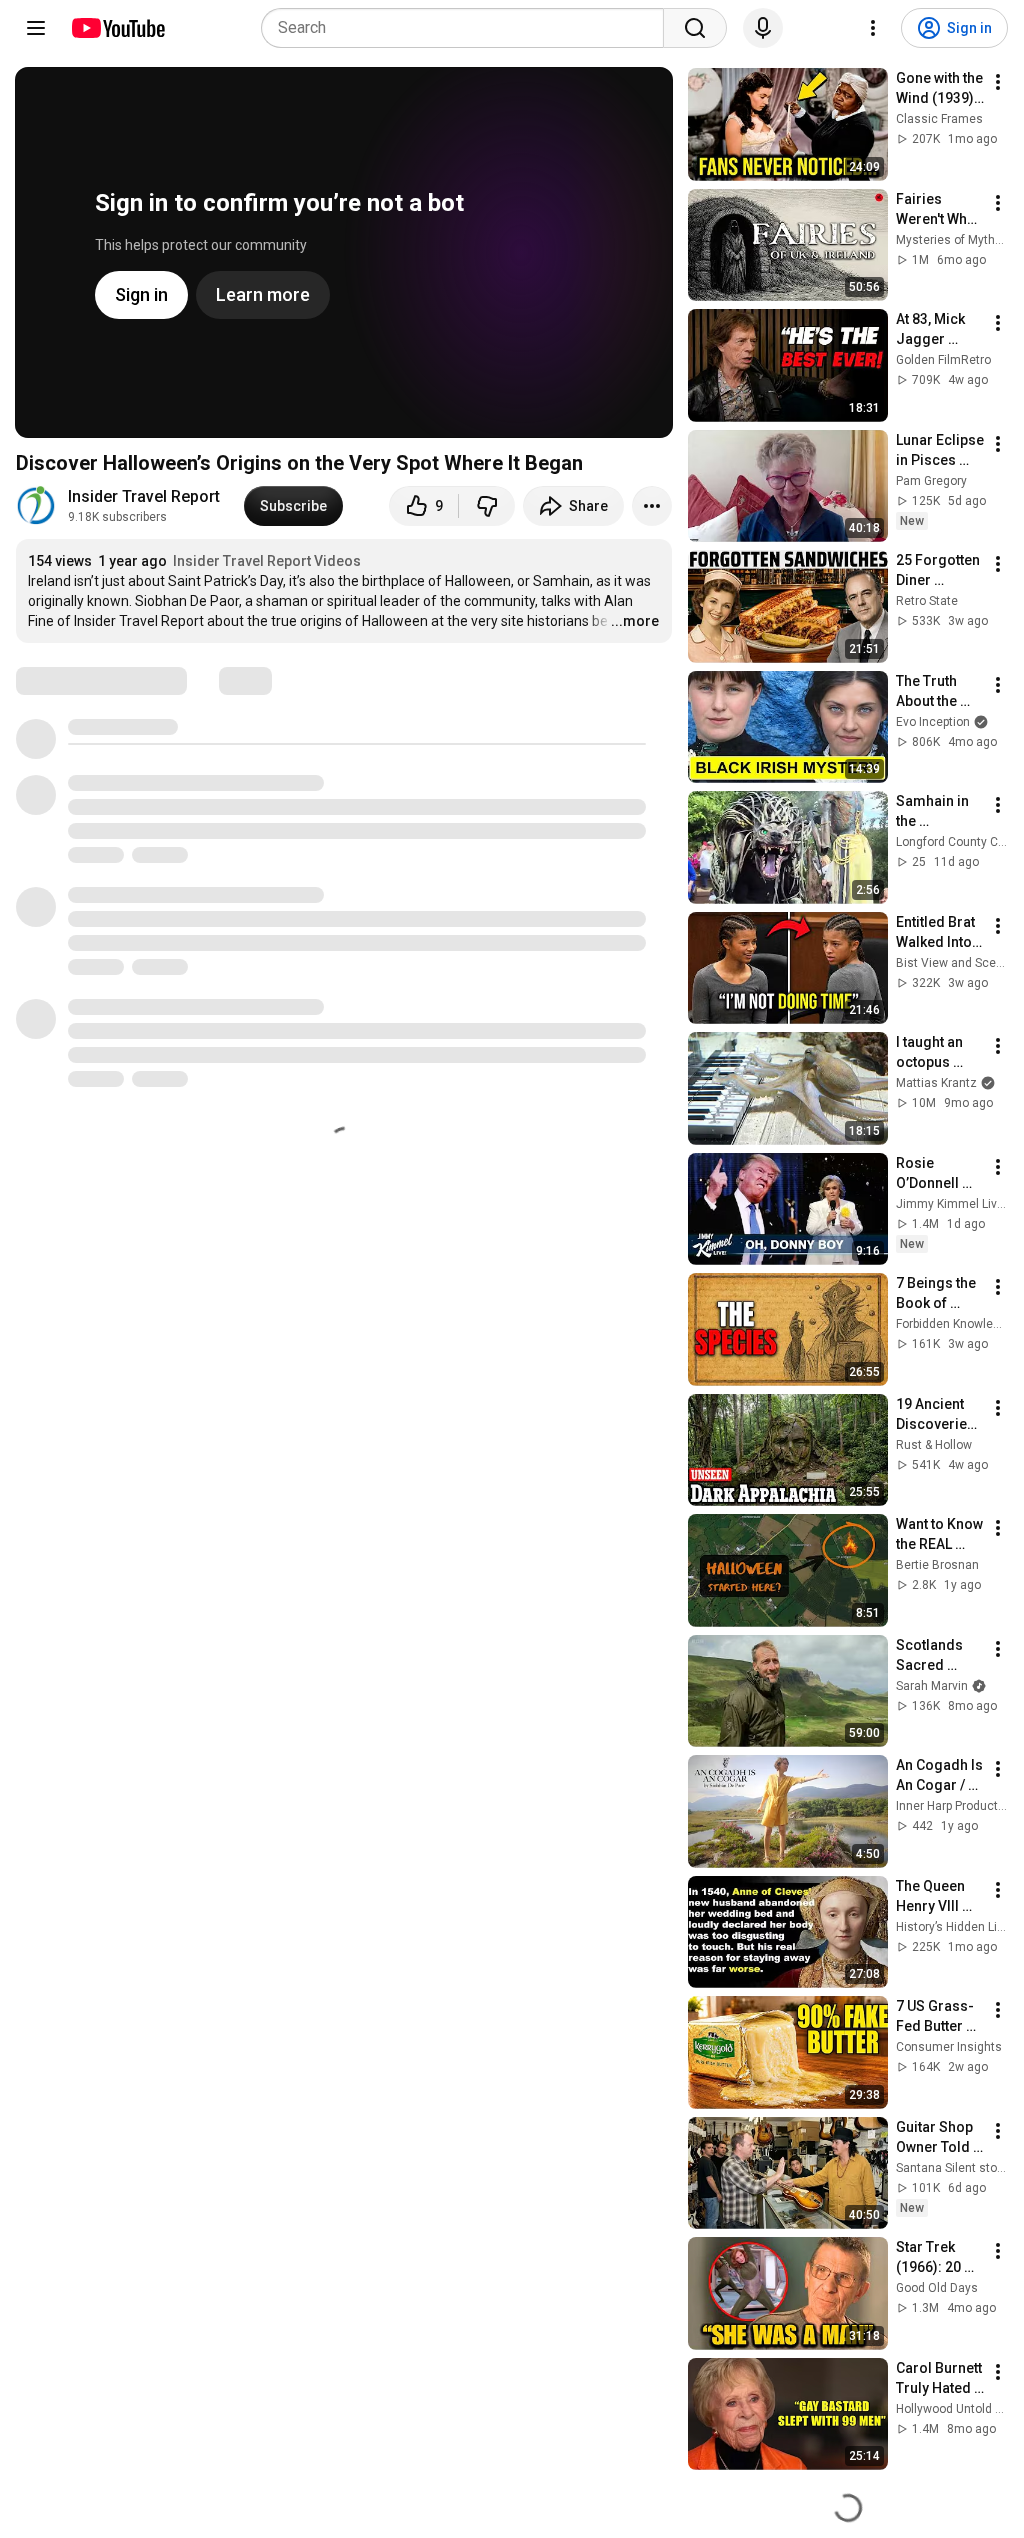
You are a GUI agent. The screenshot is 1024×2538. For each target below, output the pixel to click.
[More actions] (652, 506)
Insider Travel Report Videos (267, 561)
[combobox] (468, 28)
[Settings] (873, 28)
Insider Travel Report (144, 496)
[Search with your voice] (763, 28)
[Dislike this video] (487, 506)
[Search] (695, 28)
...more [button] (635, 621)
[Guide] (36, 28)
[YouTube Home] (117, 28)
